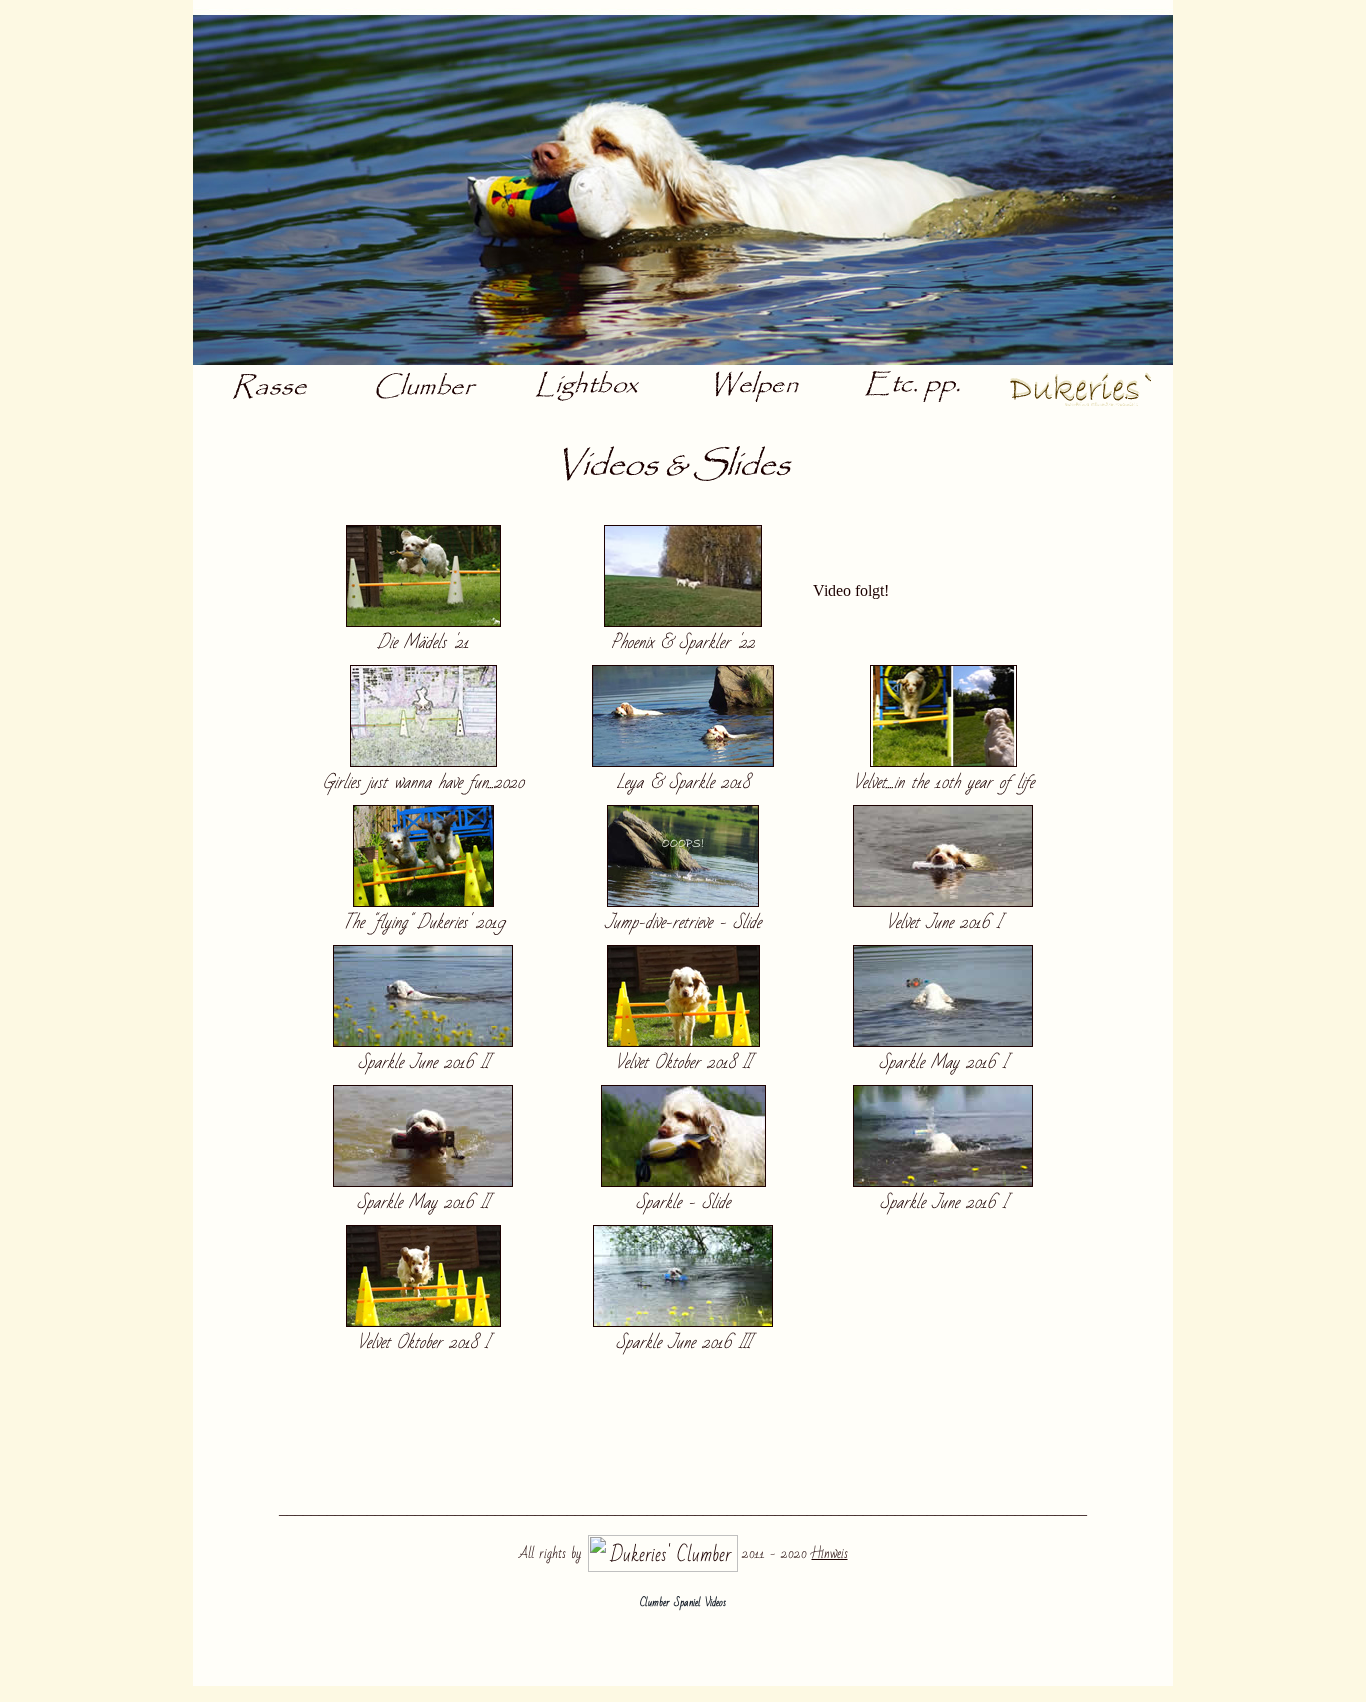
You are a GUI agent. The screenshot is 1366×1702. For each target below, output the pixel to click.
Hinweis (830, 1553)
